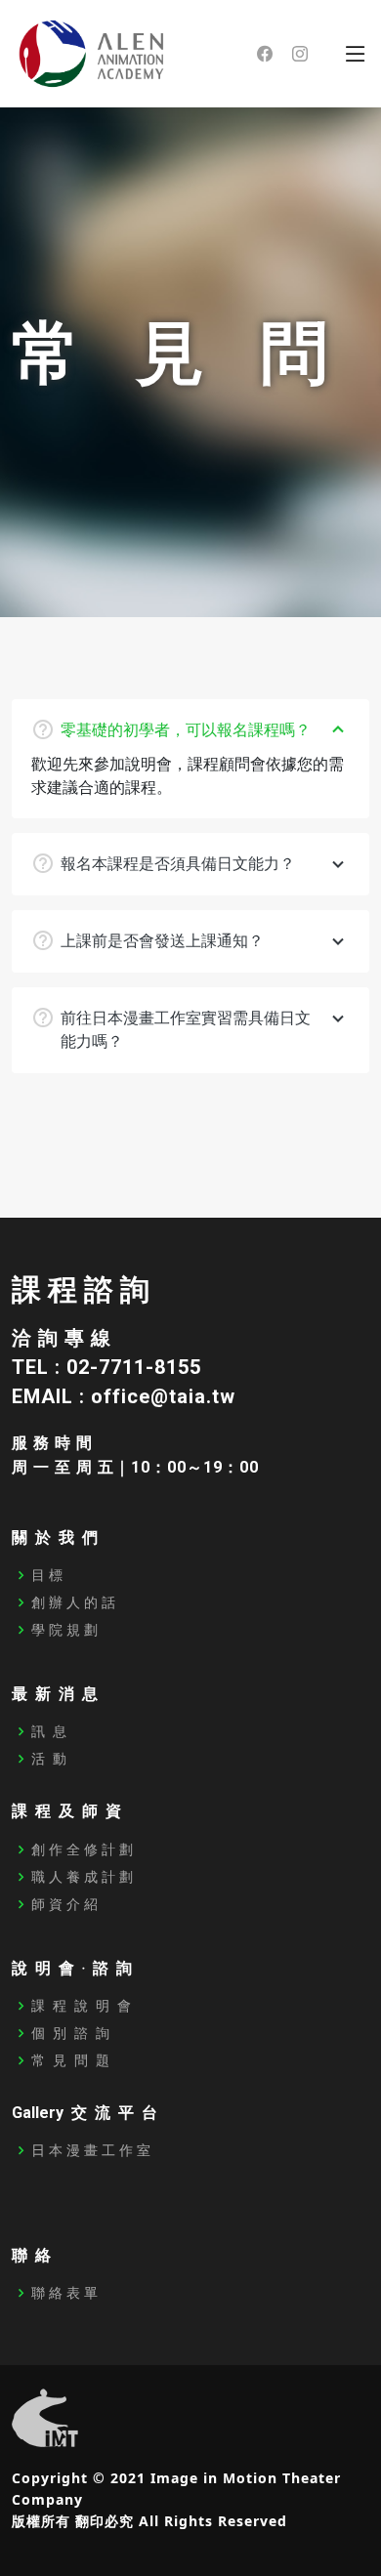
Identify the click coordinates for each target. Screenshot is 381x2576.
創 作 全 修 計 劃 (82, 1849)
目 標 (47, 1575)
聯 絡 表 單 (64, 2293)
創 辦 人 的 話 (73, 1602)
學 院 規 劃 (64, 1630)
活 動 (49, 1759)
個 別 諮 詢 (70, 2033)
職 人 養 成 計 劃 (82, 1877)
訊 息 (49, 1731)
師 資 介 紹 (64, 1904)
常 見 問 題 (70, 2060)
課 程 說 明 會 (81, 2006)
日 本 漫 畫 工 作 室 (91, 2150)
